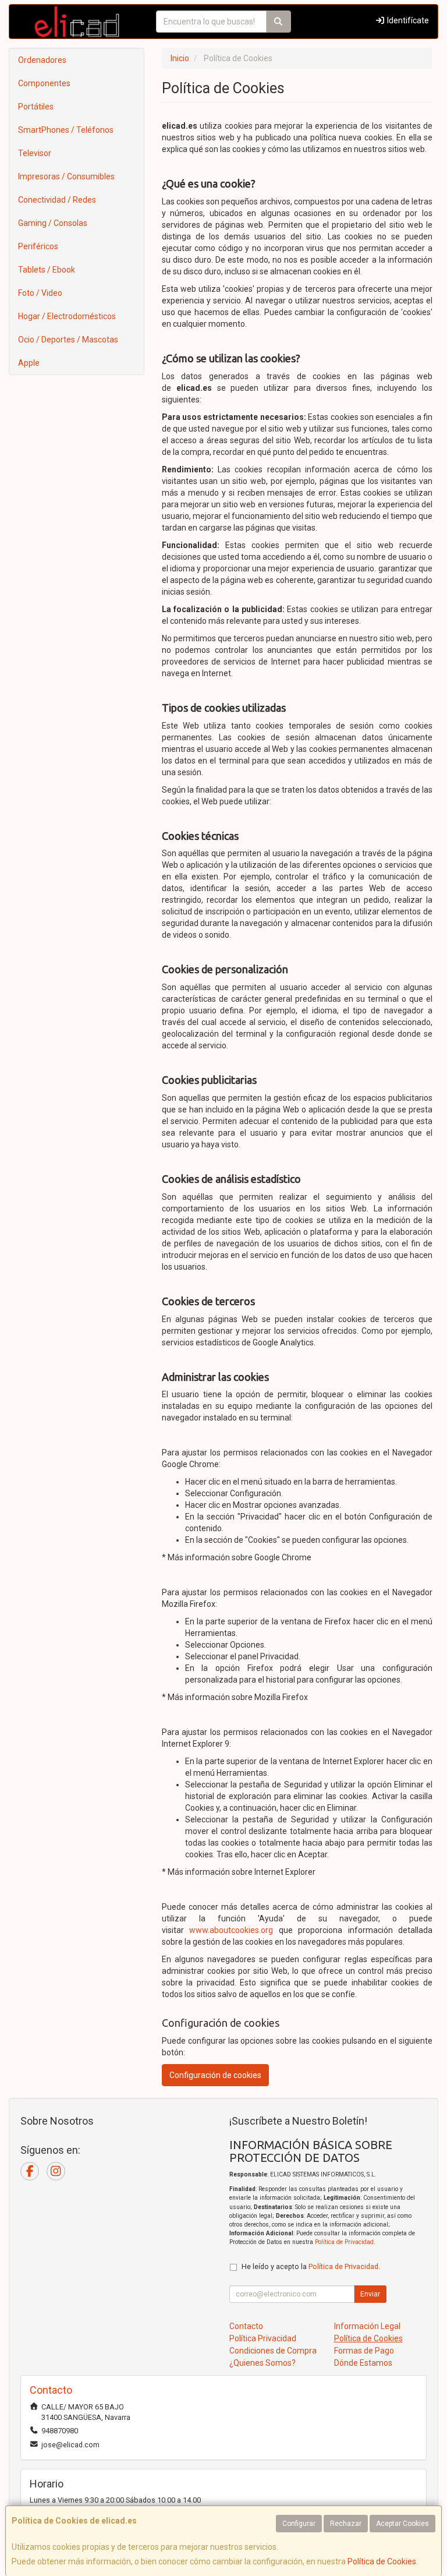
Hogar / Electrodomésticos (67, 316)
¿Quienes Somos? (262, 2363)
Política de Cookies (382, 2561)
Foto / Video (40, 293)
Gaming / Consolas (53, 223)
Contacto (246, 2326)
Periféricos (38, 246)
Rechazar (346, 2524)
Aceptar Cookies (402, 2524)
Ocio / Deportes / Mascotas (68, 340)
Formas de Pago (364, 2351)
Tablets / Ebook (47, 270)
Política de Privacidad (344, 2242)
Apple (29, 363)
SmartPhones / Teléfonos (66, 130)
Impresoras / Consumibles (66, 176)
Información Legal (367, 2326)
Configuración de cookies (215, 2075)
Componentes (44, 83)
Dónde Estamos (363, 2363)
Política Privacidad (263, 2338)
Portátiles (36, 107)
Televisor (35, 153)
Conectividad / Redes (57, 200)
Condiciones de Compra (273, 2351)
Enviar (370, 2294)
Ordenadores (42, 60)
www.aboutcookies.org (231, 1930)
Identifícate (407, 20)
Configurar (299, 2524)
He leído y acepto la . (311, 2266)
